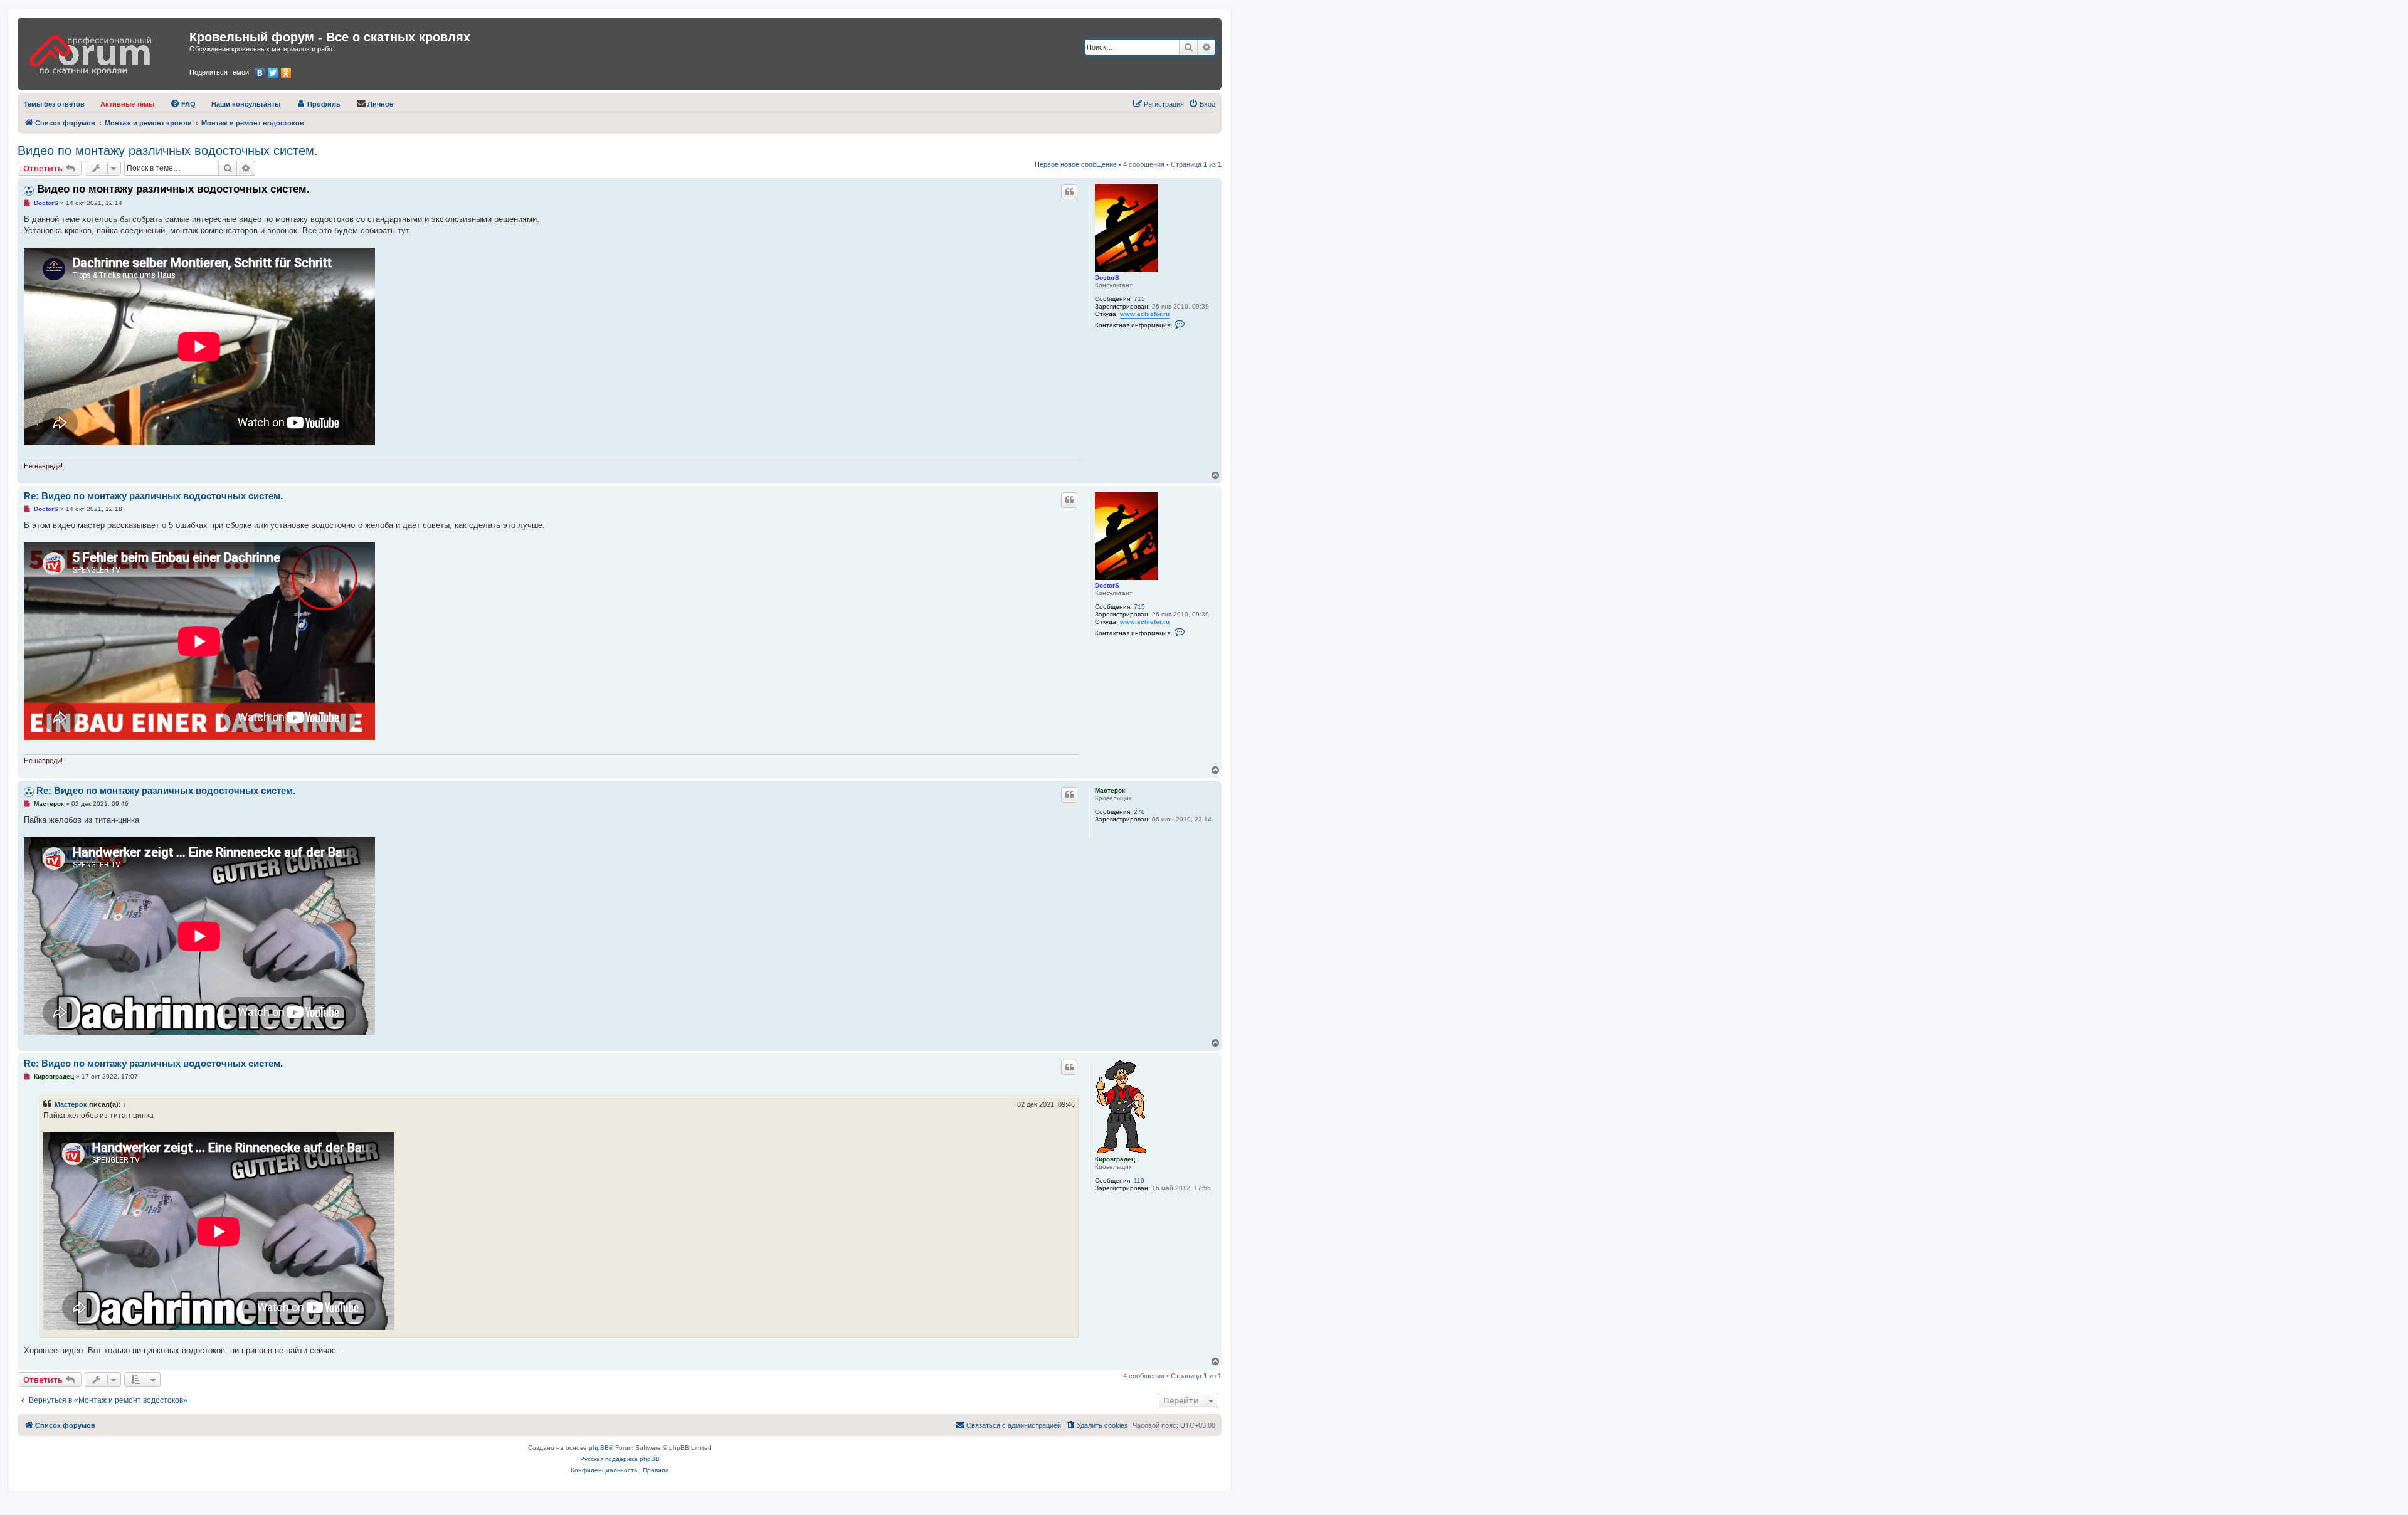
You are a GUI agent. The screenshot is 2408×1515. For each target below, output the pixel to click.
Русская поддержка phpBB (620, 1459)
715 (1139, 299)
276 (1139, 812)
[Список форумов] (105, 51)
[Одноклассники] (286, 73)
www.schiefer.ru (1145, 314)
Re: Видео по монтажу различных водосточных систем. (153, 496)
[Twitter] (273, 73)
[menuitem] (54, 104)
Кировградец (1115, 1159)
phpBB (599, 1448)
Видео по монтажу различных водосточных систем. (168, 150)
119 (1139, 1180)
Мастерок (1110, 790)
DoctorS (1107, 277)
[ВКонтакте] (260, 73)
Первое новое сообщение (1076, 164)
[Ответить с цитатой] (1069, 192)
